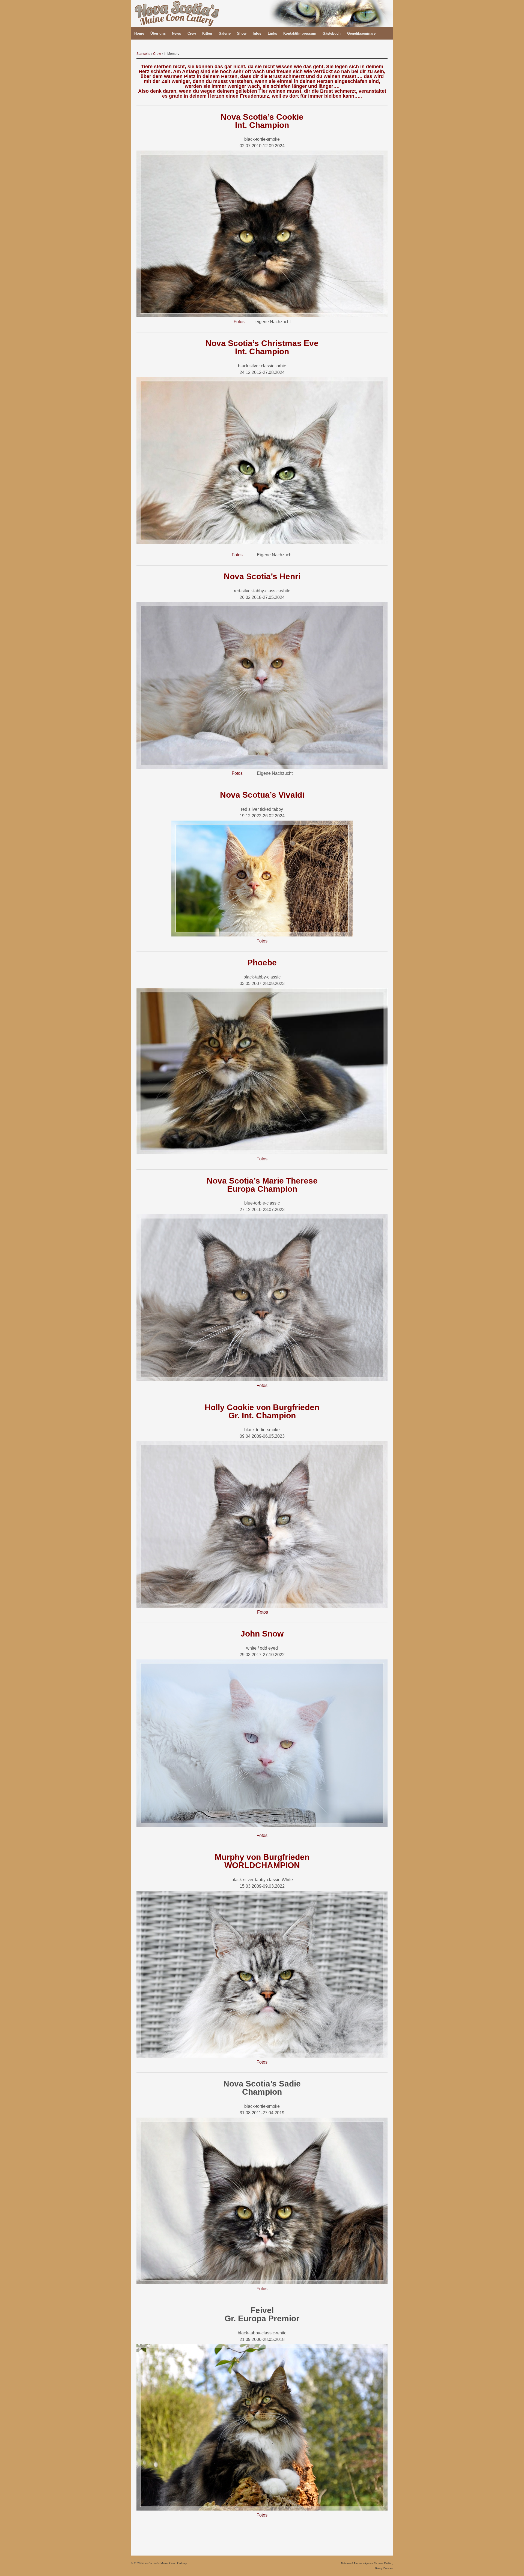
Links (272, 33)
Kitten (207, 33)
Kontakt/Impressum (300, 33)
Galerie (225, 33)
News (176, 33)
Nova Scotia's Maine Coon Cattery (164, 2563)
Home (139, 33)
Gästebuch (332, 33)
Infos (257, 33)
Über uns (158, 33)
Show (242, 33)
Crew (192, 33)
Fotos (239, 322)
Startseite (143, 54)
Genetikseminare (361, 33)
